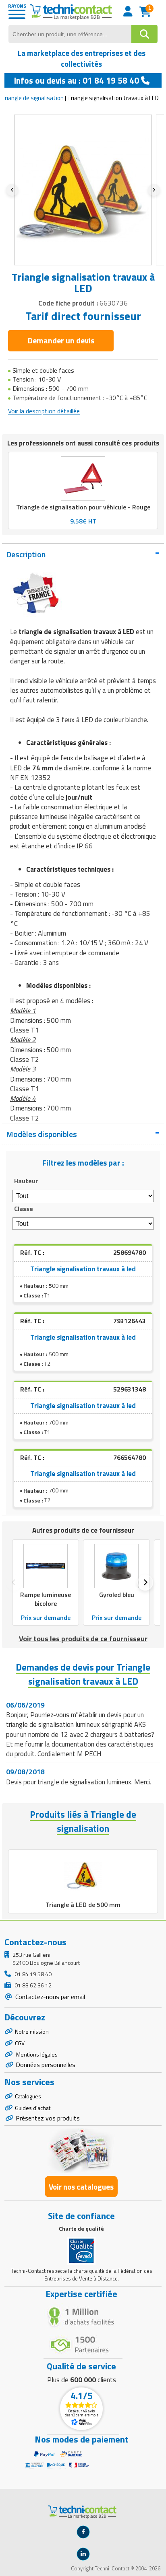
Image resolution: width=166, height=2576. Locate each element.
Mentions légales (36, 2054)
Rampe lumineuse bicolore (46, 1599)
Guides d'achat (33, 2108)
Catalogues (28, 2096)
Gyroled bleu (117, 1595)
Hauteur (26, 1181)
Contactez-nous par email (49, 1997)
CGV (20, 2043)
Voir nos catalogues (81, 2187)
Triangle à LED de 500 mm (83, 1905)
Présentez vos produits (48, 2118)
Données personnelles (46, 2065)
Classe (24, 1209)
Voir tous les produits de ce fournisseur (83, 1639)
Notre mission (32, 2031)
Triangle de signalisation (32, 98)
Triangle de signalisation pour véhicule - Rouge (83, 507)
